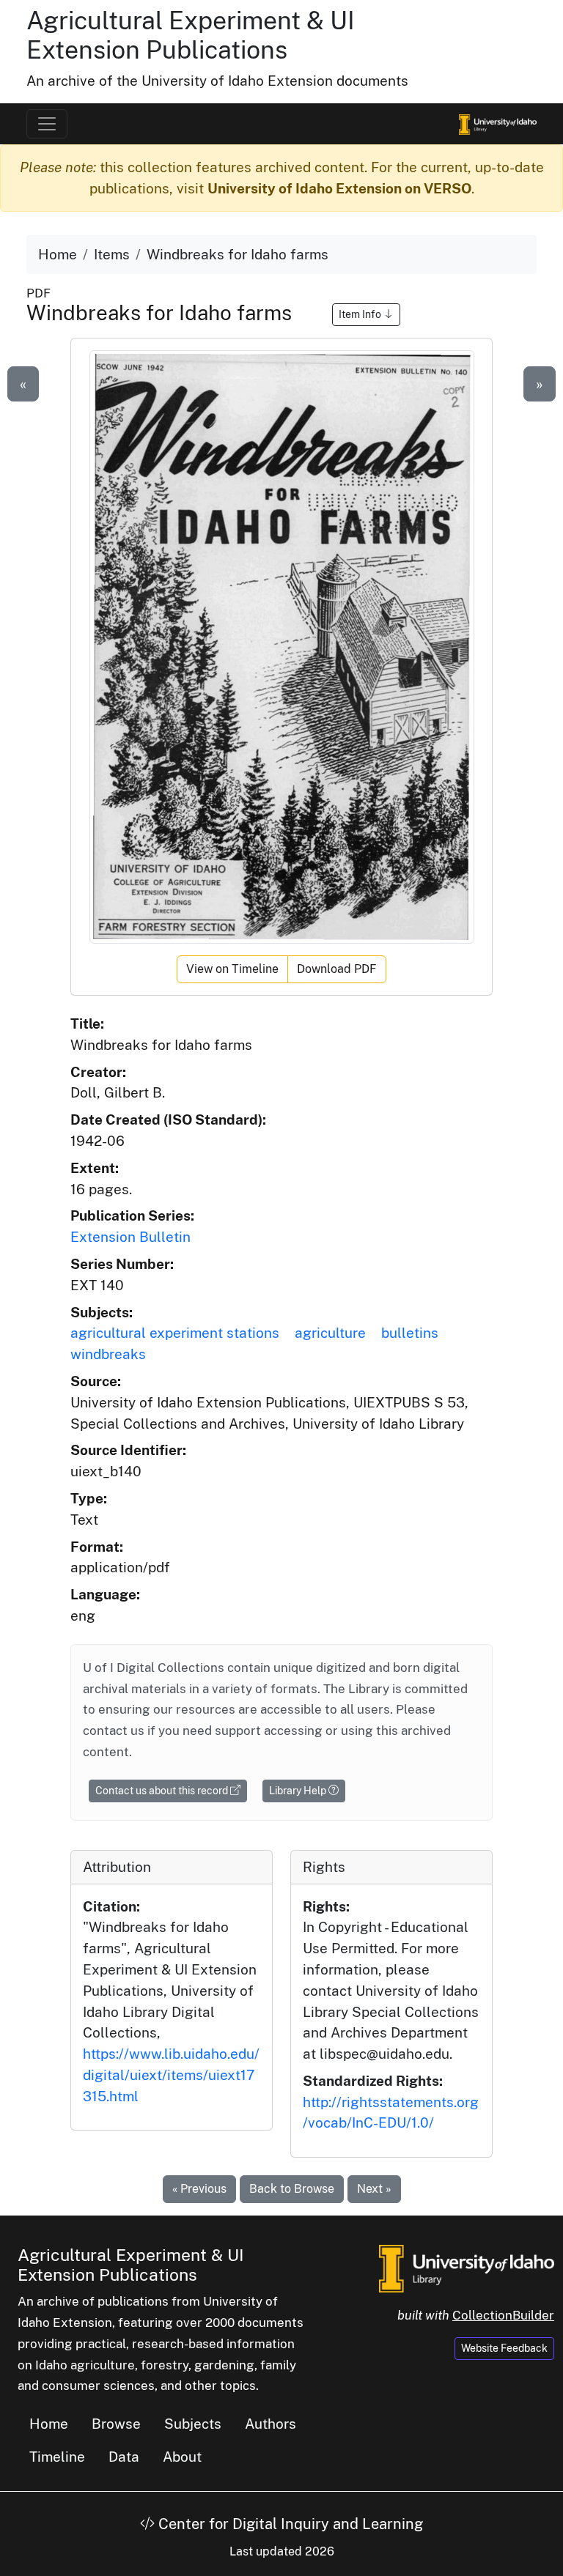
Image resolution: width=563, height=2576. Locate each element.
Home (58, 254)
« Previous (199, 2189)
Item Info (361, 314)
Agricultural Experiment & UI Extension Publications (191, 35)
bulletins (410, 1333)
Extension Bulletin (130, 1237)
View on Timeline (232, 969)
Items (112, 254)
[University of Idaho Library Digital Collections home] (467, 2267)
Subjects (193, 2424)
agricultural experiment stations (175, 1333)
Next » (374, 2189)
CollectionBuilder (503, 2315)
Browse (116, 2424)
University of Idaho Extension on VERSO (339, 188)
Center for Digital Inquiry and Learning (289, 2524)
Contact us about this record (163, 1791)
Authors (271, 2424)
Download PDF (337, 969)
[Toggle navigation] (47, 124)
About (182, 2457)
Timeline (57, 2457)
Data (124, 2457)
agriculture (330, 1333)
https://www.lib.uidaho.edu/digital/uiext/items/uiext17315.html (171, 2075)
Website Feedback (504, 2348)
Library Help (299, 1791)
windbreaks (108, 1354)
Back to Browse (292, 2189)
